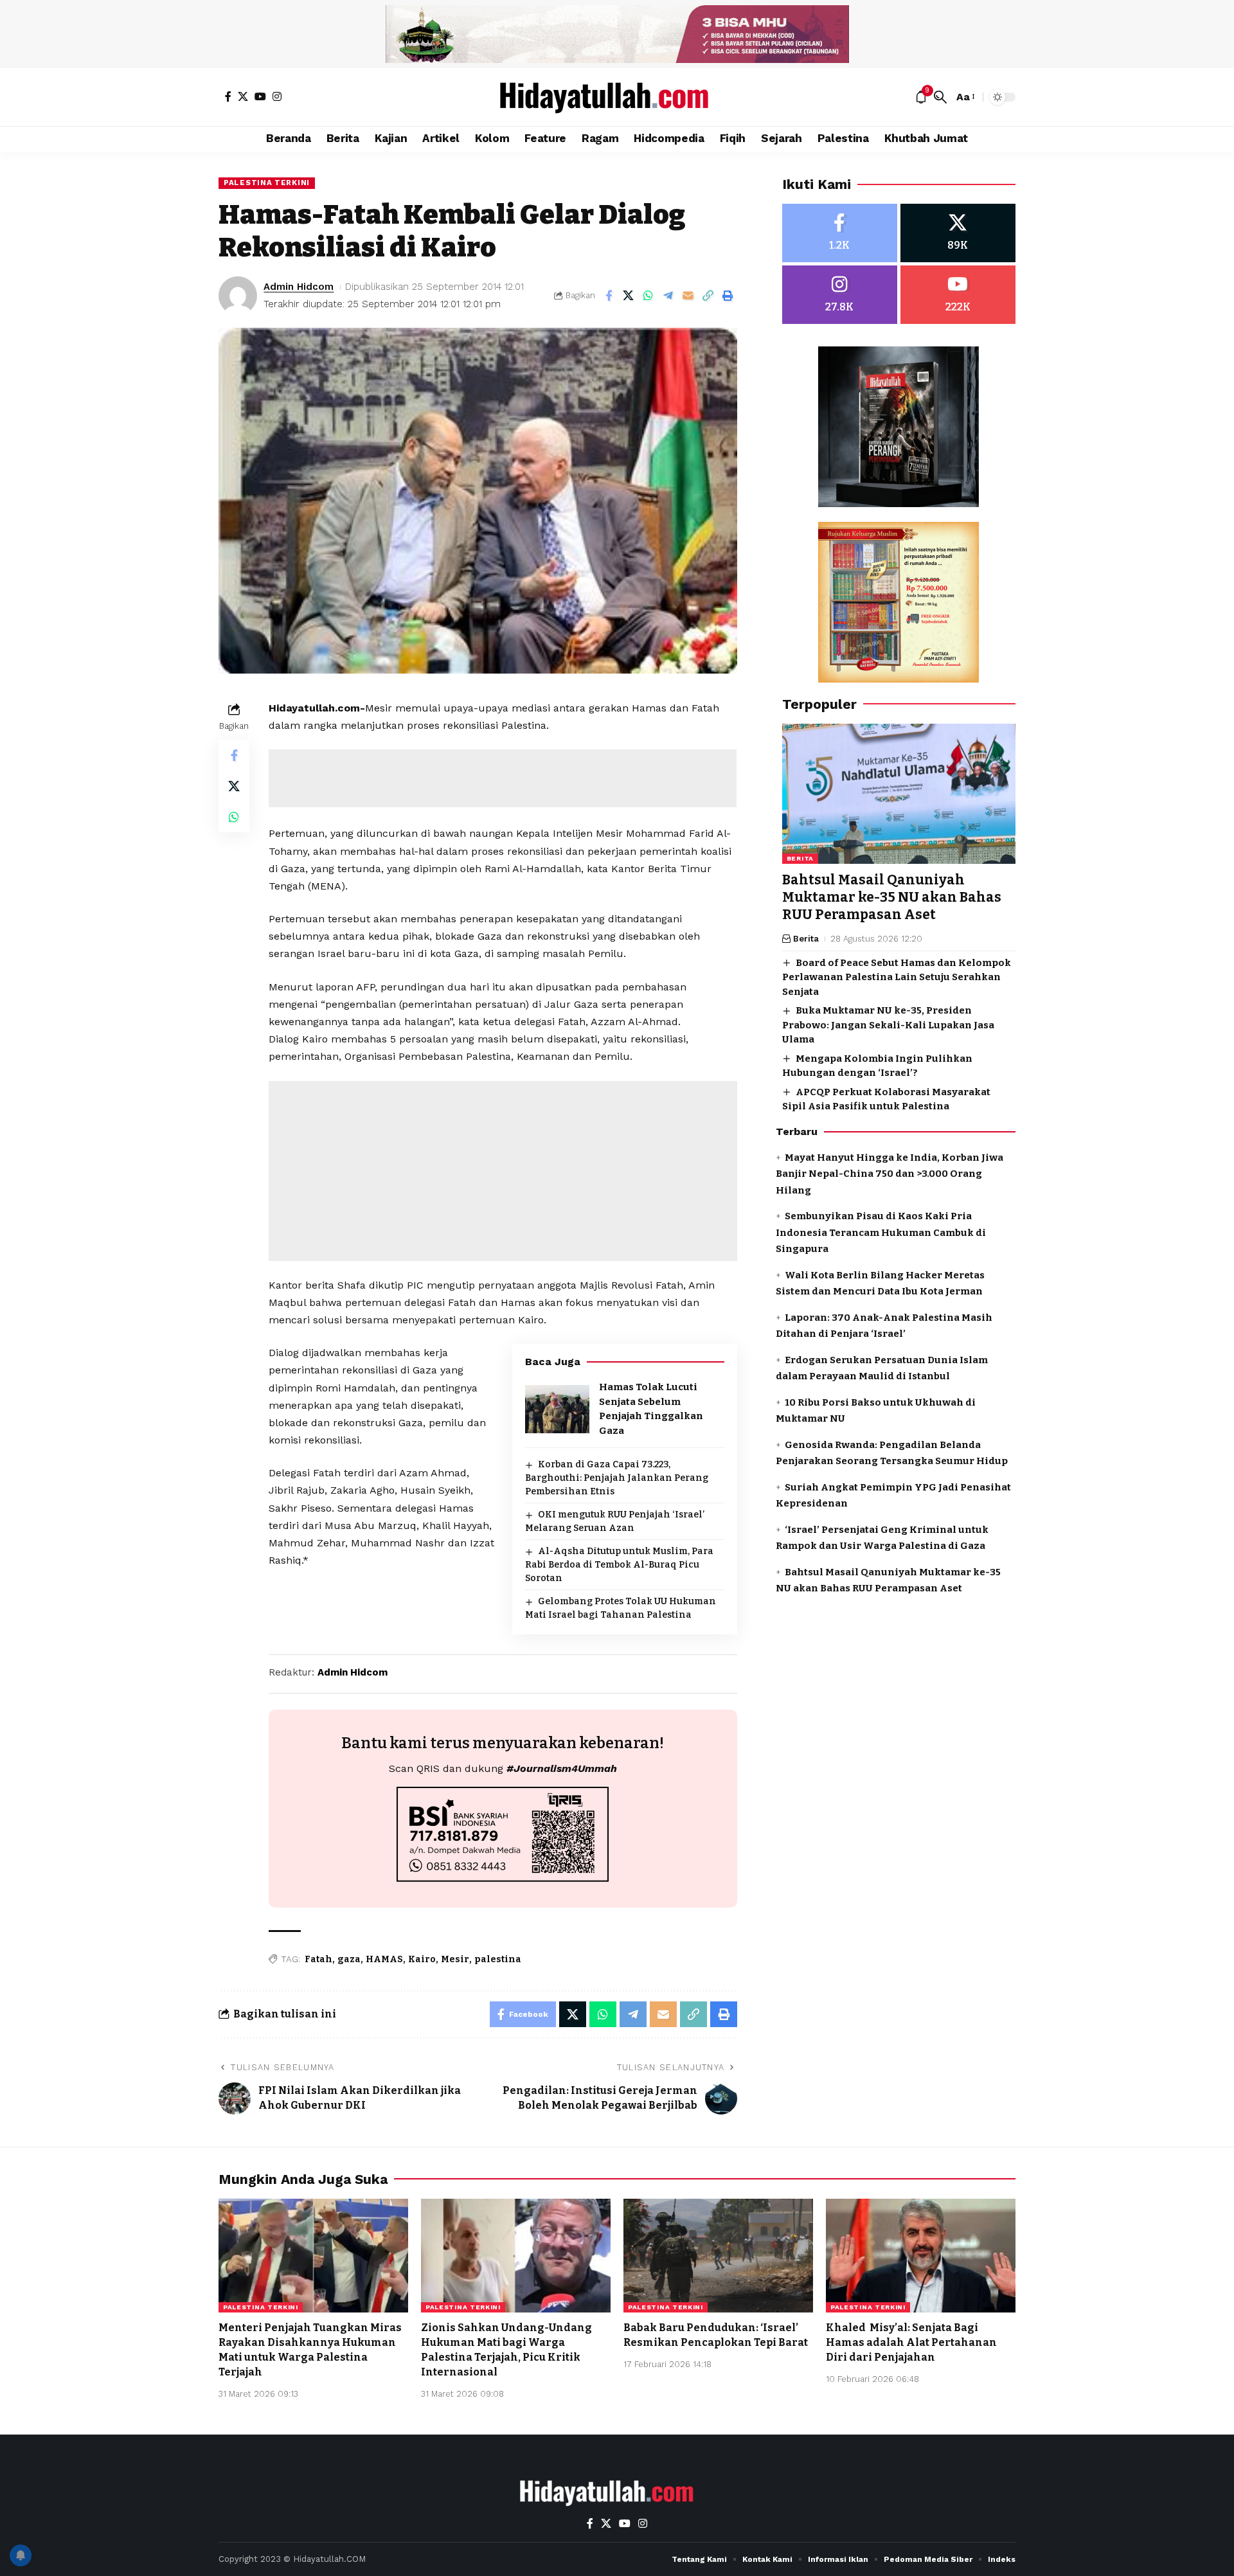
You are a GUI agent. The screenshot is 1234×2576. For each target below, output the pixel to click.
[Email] (688, 296)
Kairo (422, 1959)
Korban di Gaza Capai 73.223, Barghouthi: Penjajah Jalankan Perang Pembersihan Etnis (617, 1478)
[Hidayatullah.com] (617, 97)
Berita (800, 858)
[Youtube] (958, 295)
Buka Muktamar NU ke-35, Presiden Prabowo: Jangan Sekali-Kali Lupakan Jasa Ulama (888, 1025)
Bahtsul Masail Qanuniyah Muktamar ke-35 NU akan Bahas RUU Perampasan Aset (892, 898)
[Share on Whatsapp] (648, 296)
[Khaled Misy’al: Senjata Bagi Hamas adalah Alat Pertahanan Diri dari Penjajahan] (921, 2256)
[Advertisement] (503, 778)
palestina (498, 1959)
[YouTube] (260, 96)
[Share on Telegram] (668, 296)
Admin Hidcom (299, 287)
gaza (349, 1959)
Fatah (318, 1959)
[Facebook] (228, 96)
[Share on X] (629, 296)
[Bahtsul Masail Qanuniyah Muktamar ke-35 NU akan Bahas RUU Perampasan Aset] (899, 794)
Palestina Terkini (267, 183)
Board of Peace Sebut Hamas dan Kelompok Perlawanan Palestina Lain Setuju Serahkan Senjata (897, 977)
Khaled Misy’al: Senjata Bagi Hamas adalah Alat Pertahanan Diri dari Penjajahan (911, 2342)
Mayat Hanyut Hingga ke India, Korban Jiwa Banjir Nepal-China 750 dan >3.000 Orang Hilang (890, 1174)
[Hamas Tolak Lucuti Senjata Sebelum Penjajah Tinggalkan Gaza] (557, 1409)
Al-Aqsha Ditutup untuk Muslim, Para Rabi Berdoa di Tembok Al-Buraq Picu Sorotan (619, 1565)
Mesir (455, 1959)
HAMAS (384, 1959)
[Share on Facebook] (609, 296)
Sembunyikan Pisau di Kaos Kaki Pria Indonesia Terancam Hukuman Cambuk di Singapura (881, 1232)
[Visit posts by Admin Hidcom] (238, 296)
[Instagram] (277, 96)
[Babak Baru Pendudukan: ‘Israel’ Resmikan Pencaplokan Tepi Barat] (718, 2256)
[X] (243, 96)
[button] (940, 97)
